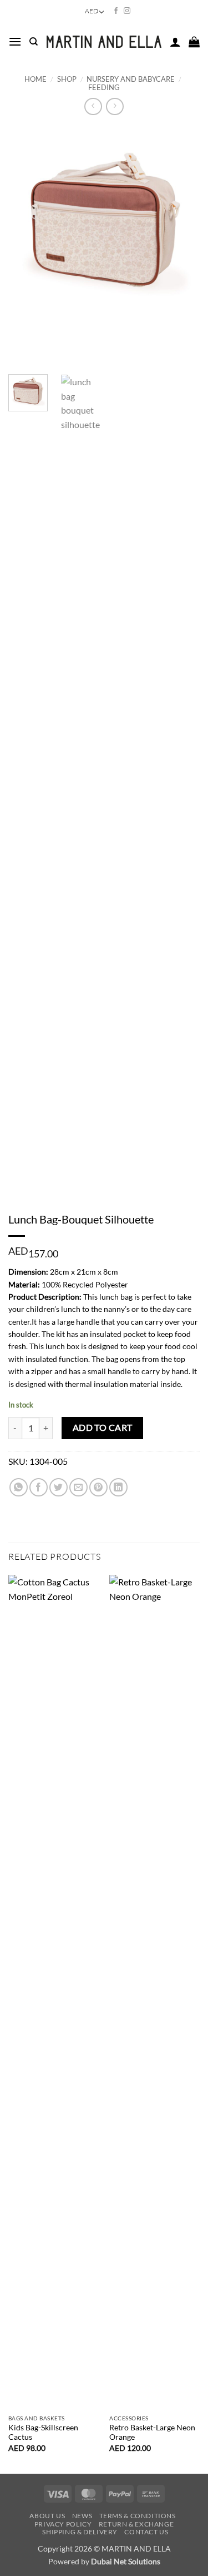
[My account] (175, 42)
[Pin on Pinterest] (98, 1487)
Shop (67, 79)
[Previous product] (115, 106)
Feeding (104, 87)
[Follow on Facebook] (116, 11)
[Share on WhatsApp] (19, 1487)
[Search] (34, 42)
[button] (15, 41)
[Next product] (93, 106)
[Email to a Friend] (78, 1487)
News (82, 2516)
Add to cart (103, 1428)
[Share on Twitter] (59, 1487)
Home (35, 79)
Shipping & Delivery (80, 2532)
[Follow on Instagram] (127, 11)
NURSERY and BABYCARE (131, 79)
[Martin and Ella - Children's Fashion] (104, 42)
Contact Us (146, 2532)
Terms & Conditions (138, 2516)
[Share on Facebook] (39, 1487)
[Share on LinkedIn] (118, 1487)
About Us (47, 2516)
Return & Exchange (136, 2524)
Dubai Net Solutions (126, 2561)
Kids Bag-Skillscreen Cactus (43, 2433)
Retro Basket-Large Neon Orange (152, 2433)
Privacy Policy (63, 2524)
